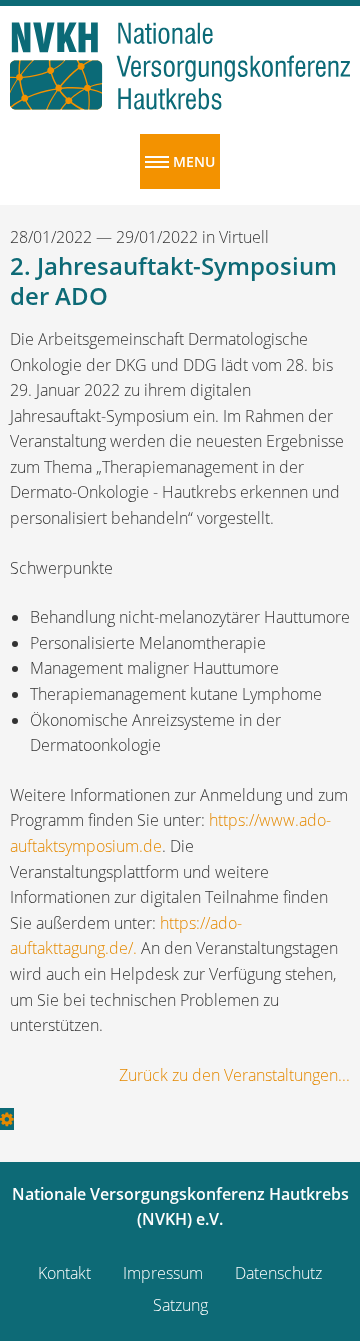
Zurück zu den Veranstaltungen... (234, 1075)
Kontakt (64, 1273)
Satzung (180, 1305)
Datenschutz (278, 1273)
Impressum (163, 1273)
